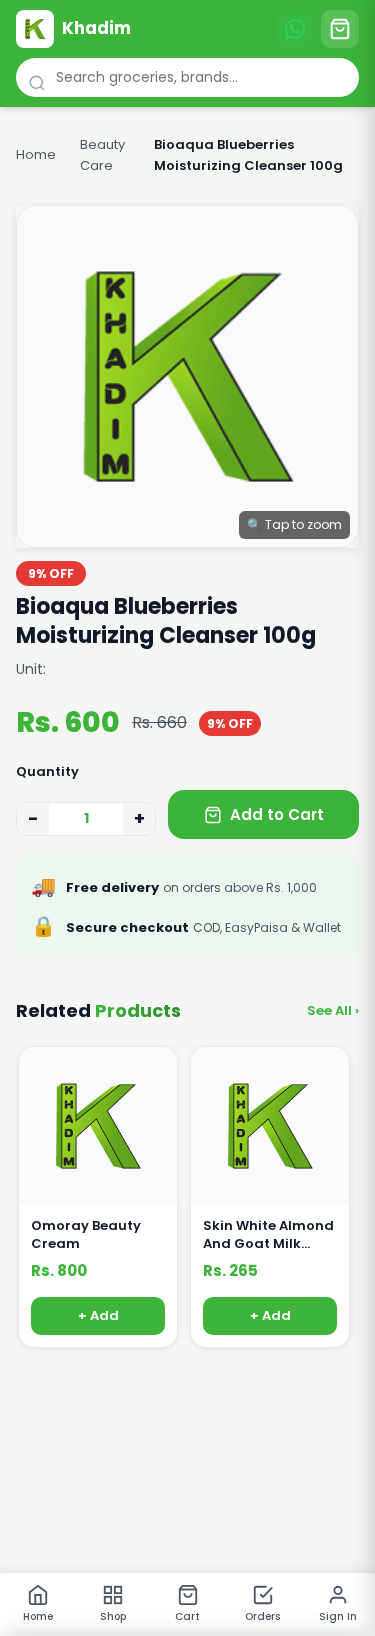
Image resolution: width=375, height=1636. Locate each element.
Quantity (47, 771)
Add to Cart (277, 814)
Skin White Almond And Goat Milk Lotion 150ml (268, 1235)
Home (36, 154)
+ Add (98, 1316)
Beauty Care (102, 155)
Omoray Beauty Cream (86, 1235)
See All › (333, 1010)
